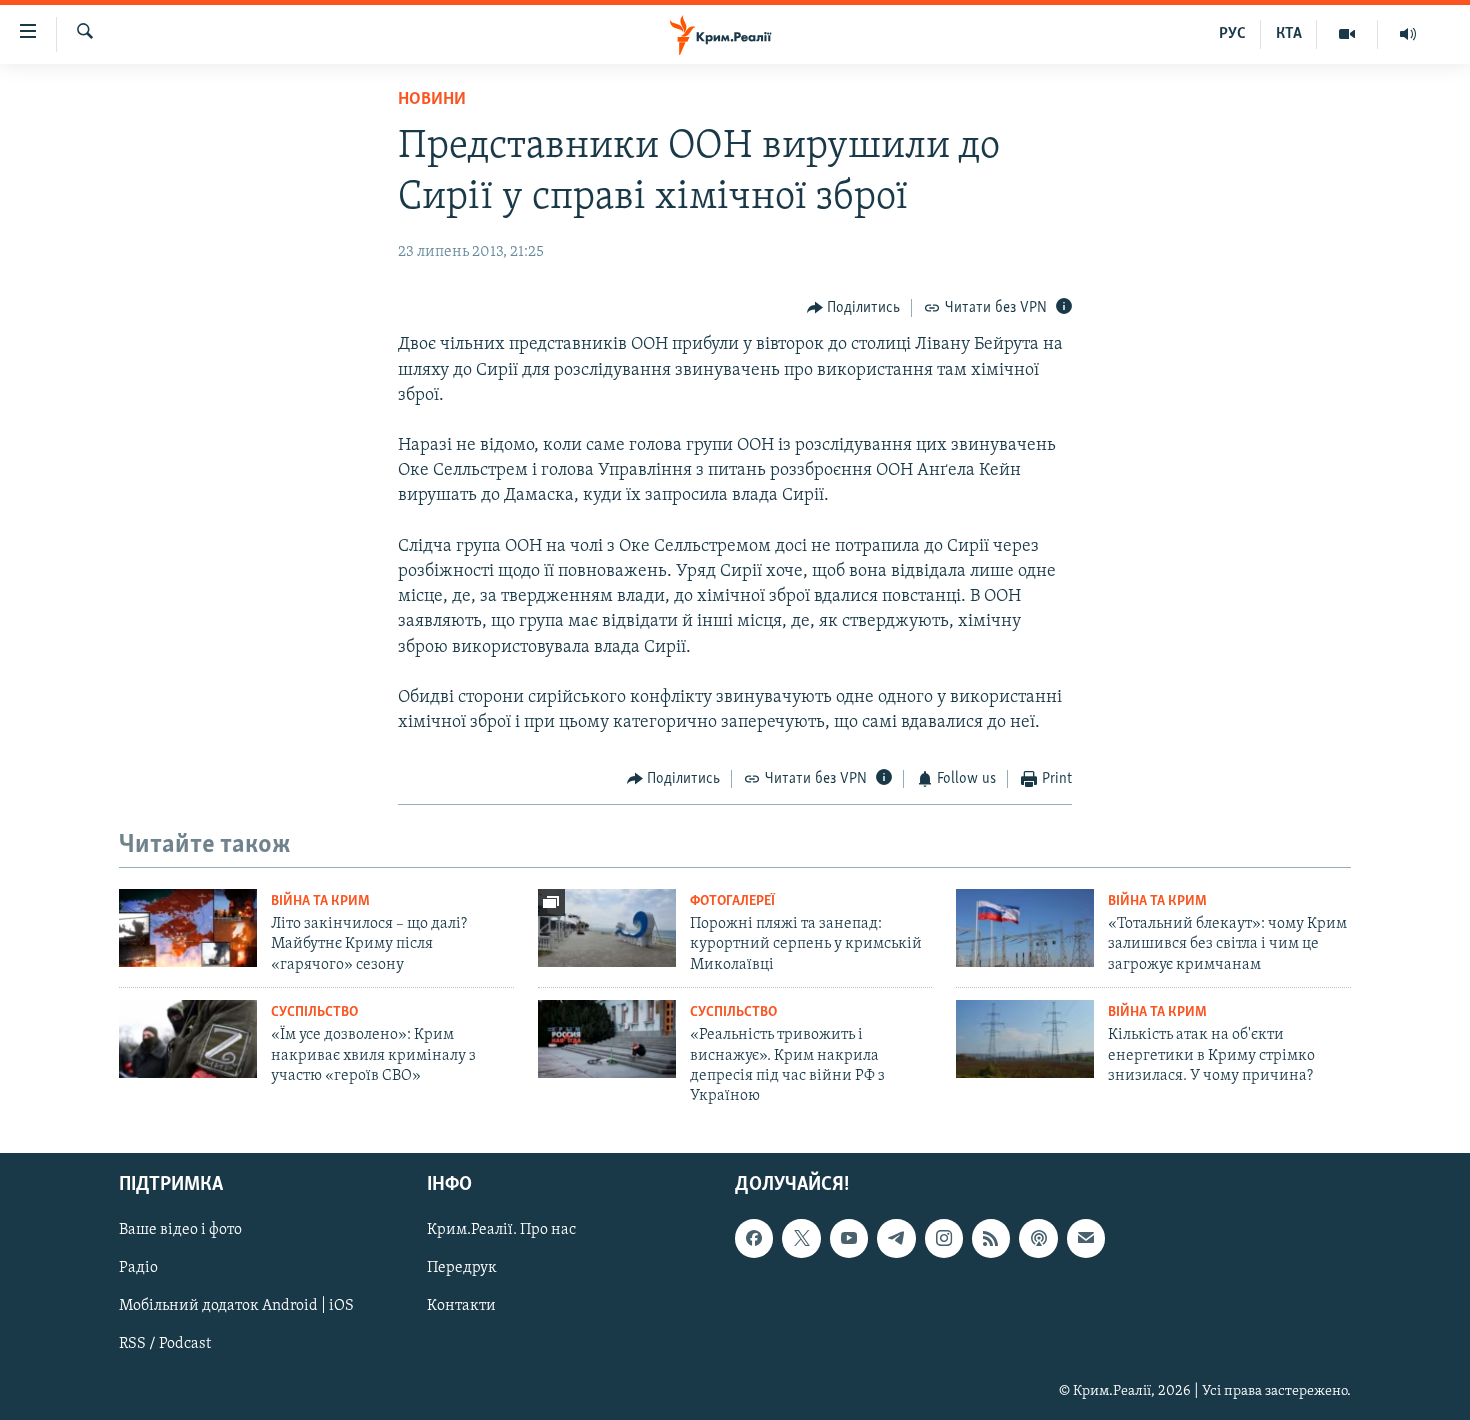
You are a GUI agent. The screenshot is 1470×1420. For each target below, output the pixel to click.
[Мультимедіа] (1347, 34)
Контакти (461, 1306)
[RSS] (991, 1238)
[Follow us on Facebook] (754, 1238)
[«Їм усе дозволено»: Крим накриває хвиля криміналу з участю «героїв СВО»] (188, 1039)
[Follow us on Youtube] (849, 1238)
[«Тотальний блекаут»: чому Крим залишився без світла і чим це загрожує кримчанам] (1025, 928)
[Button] (854, 308)
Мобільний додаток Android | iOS (236, 1306)
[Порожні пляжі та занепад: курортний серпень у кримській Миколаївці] (607, 928)
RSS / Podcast (165, 1344)
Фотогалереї (732, 901)
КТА (1289, 34)
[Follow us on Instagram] (944, 1238)
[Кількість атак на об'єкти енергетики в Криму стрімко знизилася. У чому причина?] (1025, 1039)
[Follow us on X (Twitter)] (801, 1238)
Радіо (138, 1268)
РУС (1232, 34)
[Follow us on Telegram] (896, 1238)
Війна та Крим (320, 901)
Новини (432, 100)
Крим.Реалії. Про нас (501, 1230)
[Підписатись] (1086, 1238)
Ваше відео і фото (180, 1230)
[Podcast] (1038, 1238)
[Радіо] (1408, 34)
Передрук (462, 1268)
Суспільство (314, 1012)
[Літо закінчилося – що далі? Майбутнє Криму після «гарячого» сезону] (188, 928)
